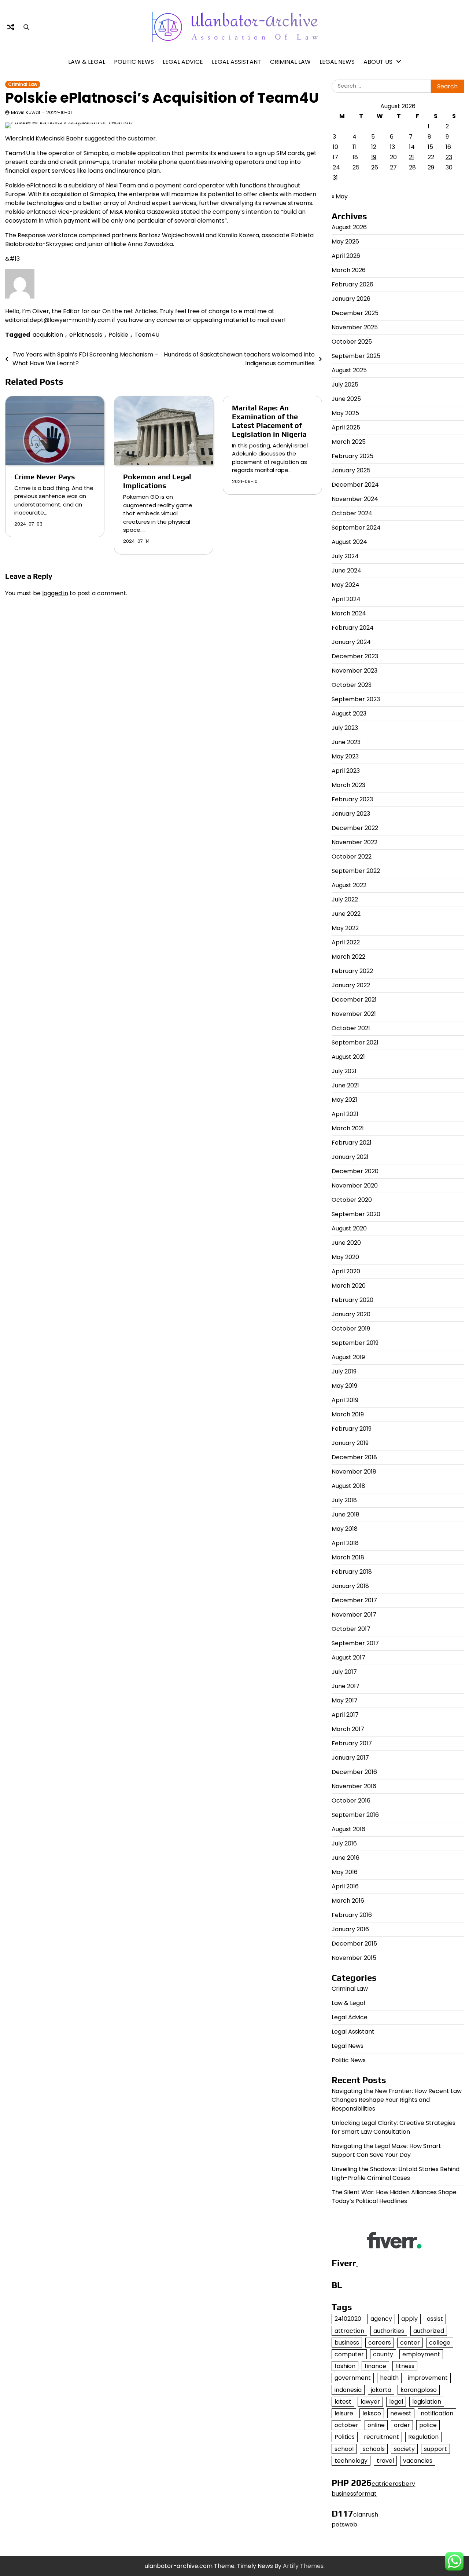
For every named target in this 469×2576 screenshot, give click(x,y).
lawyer (370, 2402)
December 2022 (355, 828)
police (428, 2425)
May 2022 (345, 928)
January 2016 (350, 1929)
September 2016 (355, 1815)
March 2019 (348, 1414)
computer (349, 2354)
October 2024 (352, 513)
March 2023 (348, 785)
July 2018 (344, 1500)
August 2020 (349, 1228)
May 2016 (345, 1872)
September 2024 (356, 528)
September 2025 (356, 356)
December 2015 (354, 1944)
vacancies (418, 2461)
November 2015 (354, 1958)
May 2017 (345, 1700)
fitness (405, 2366)
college (440, 2343)
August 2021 (348, 1057)
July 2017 (344, 1672)
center (410, 2343)
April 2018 (345, 1543)
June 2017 (346, 1686)
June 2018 (346, 1514)
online (376, 2425)
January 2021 (350, 1157)
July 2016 (344, 1843)
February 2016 (352, 1915)
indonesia (348, 2390)
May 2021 (344, 1100)
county (383, 2354)
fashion (345, 2366)
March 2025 (349, 442)
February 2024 (353, 628)
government (353, 2378)
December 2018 (354, 1457)
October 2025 (352, 342)
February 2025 (352, 456)
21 (411, 157)
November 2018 (354, 1472)
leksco (372, 2413)
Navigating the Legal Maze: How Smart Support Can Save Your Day (386, 2150)
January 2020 (351, 1314)
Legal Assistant (237, 62)
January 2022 (351, 985)
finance (375, 2366)
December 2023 (355, 656)
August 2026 (349, 227)
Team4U (147, 335)
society (404, 2449)
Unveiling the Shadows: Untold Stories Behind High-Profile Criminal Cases (396, 2173)
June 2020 (346, 1243)
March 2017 (348, 1729)
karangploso (419, 2390)
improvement (428, 2378)
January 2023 (351, 814)
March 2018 (348, 1557)
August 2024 (349, 542)
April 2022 (346, 942)
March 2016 (348, 1901)
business (347, 2343)
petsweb (344, 2524)
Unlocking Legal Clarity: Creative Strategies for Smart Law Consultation (394, 2127)
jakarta (381, 2390)
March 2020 (349, 1286)
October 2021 (351, 1028)
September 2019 (355, 1343)
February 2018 (352, 1572)
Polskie (118, 335)
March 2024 (349, 613)
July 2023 (345, 728)
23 (449, 157)
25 (356, 167)
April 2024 (346, 599)
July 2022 (345, 899)
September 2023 (356, 699)
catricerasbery (393, 2484)
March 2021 (348, 1128)
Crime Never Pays (45, 477)
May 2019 (344, 1386)
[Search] (26, 27)
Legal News (337, 62)
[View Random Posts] (11, 27)
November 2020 (355, 1185)
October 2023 (352, 685)
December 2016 (354, 1772)
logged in (55, 593)
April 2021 (345, 1114)
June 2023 (346, 742)
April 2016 (345, 1886)
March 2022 (348, 957)
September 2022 (356, 871)
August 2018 (348, 1486)
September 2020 (356, 1214)
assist (435, 2319)
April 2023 (346, 771)
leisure (344, 2413)
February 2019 (352, 1429)
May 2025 (345, 413)
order (402, 2425)
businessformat (354, 2494)
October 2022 (352, 857)
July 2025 (345, 385)
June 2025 (346, 399)
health (389, 2378)
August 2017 (348, 1657)
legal (396, 2402)
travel (385, 2461)
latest (343, 2402)
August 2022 (349, 885)
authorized (429, 2331)
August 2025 (349, 370)
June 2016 (346, 1858)
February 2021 (352, 1143)
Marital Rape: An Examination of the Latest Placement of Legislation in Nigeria (269, 421)
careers (380, 2343)
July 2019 (344, 1371)
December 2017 (354, 1600)
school (344, 2449)
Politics (345, 2437)
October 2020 (352, 1200)
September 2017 (355, 1643)
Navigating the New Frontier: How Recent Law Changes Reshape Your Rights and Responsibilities (397, 2100)
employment (421, 2354)
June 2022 (346, 914)
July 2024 (345, 556)
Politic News (134, 62)
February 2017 (352, 1743)
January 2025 (351, 470)
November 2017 (354, 1615)
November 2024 (355, 499)
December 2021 (354, 1000)
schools (374, 2449)
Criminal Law (290, 62)
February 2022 (352, 971)
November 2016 (354, 1786)
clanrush (366, 2515)
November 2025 (355, 327)
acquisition (48, 335)
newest (401, 2413)
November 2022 (354, 842)
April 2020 (346, 1271)
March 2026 (349, 270)
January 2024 (351, 642)
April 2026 (346, 256)
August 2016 (348, 1829)
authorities (389, 2331)
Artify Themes (303, 2566)
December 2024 (355, 485)
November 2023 (354, 671)
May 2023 (345, 756)
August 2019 (348, 1357)
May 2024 (346, 585)
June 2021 (345, 1085)
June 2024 (346, 570)
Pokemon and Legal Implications (157, 481)
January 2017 (350, 1758)
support (435, 2449)
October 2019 (351, 1329)
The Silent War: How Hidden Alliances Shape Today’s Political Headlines (394, 2197)
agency (381, 2319)
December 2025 (355, 313)
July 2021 (344, 1071)
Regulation (423, 2437)
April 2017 (345, 1715)
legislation (427, 2402)
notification (437, 2413)
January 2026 (351, 299)
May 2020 (345, 1257)
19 (374, 157)
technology (351, 2461)
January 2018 (350, 1586)
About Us (378, 62)
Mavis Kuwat (26, 112)
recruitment (381, 2437)
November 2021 (354, 1014)
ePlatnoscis (86, 335)
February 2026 (352, 284)
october (346, 2425)
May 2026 (345, 242)
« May (340, 196)
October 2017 (351, 1629)
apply (409, 2319)
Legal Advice (183, 62)
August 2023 (349, 713)
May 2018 (345, 1529)
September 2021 (355, 1042)
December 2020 (355, 1171)
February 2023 (352, 799)
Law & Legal (87, 62)
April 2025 (346, 427)
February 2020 (352, 1300)
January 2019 (350, 1443)
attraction (349, 2331)
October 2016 (351, 1801)
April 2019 (345, 1400)
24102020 (348, 2319)
